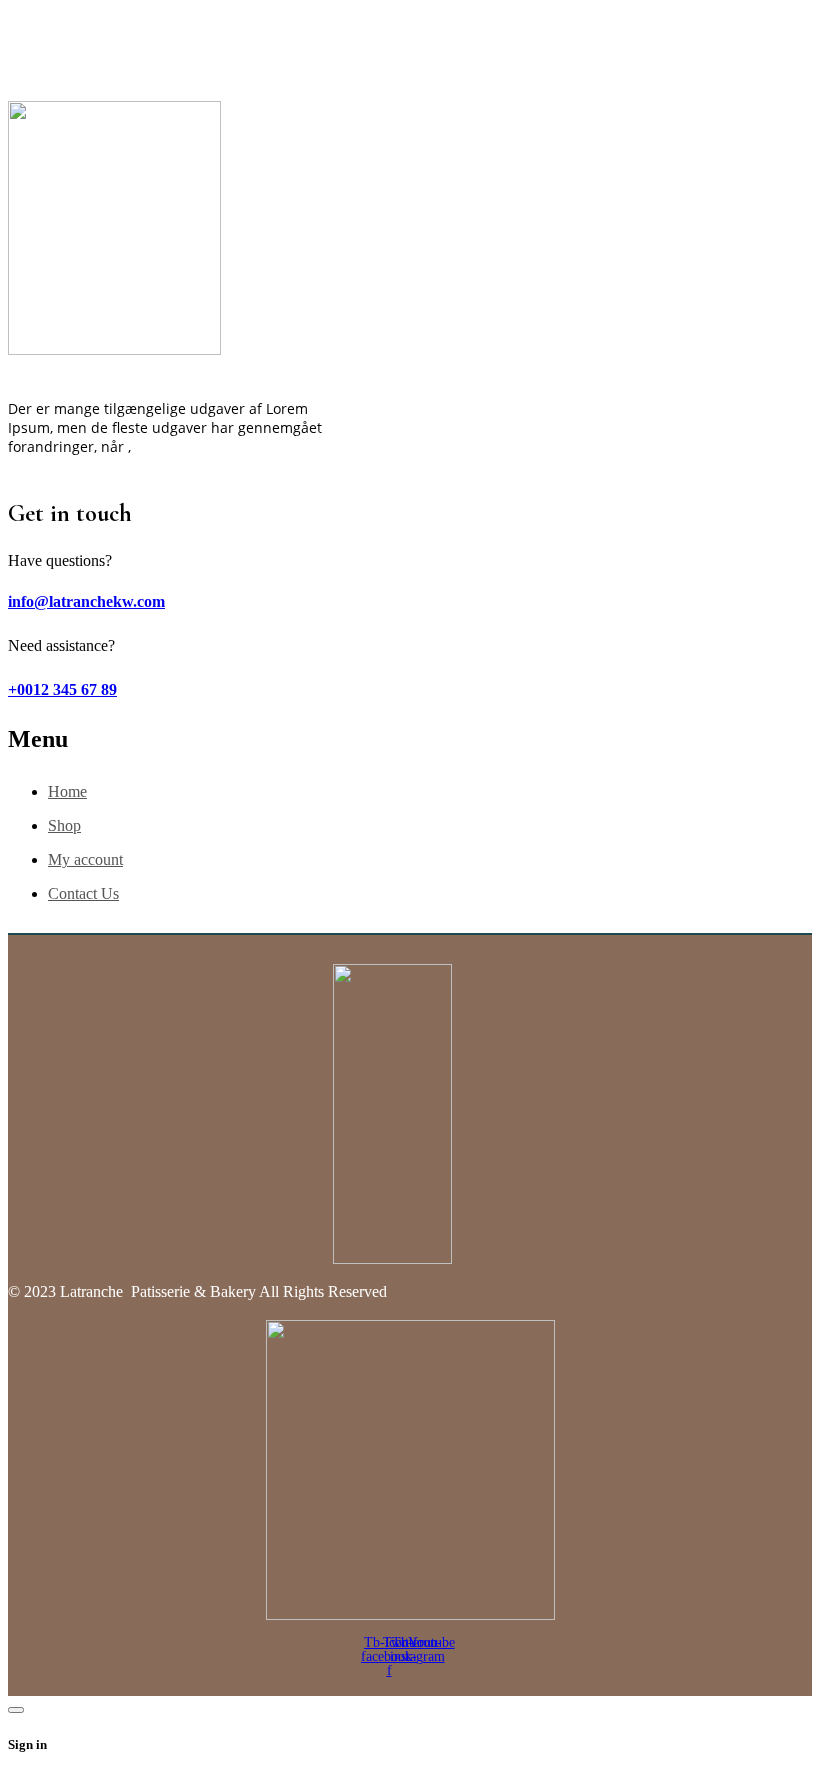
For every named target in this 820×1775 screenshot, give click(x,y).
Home (67, 791)
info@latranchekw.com (86, 601)
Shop (64, 825)
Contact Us (83, 893)
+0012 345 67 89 (62, 689)
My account (85, 859)
